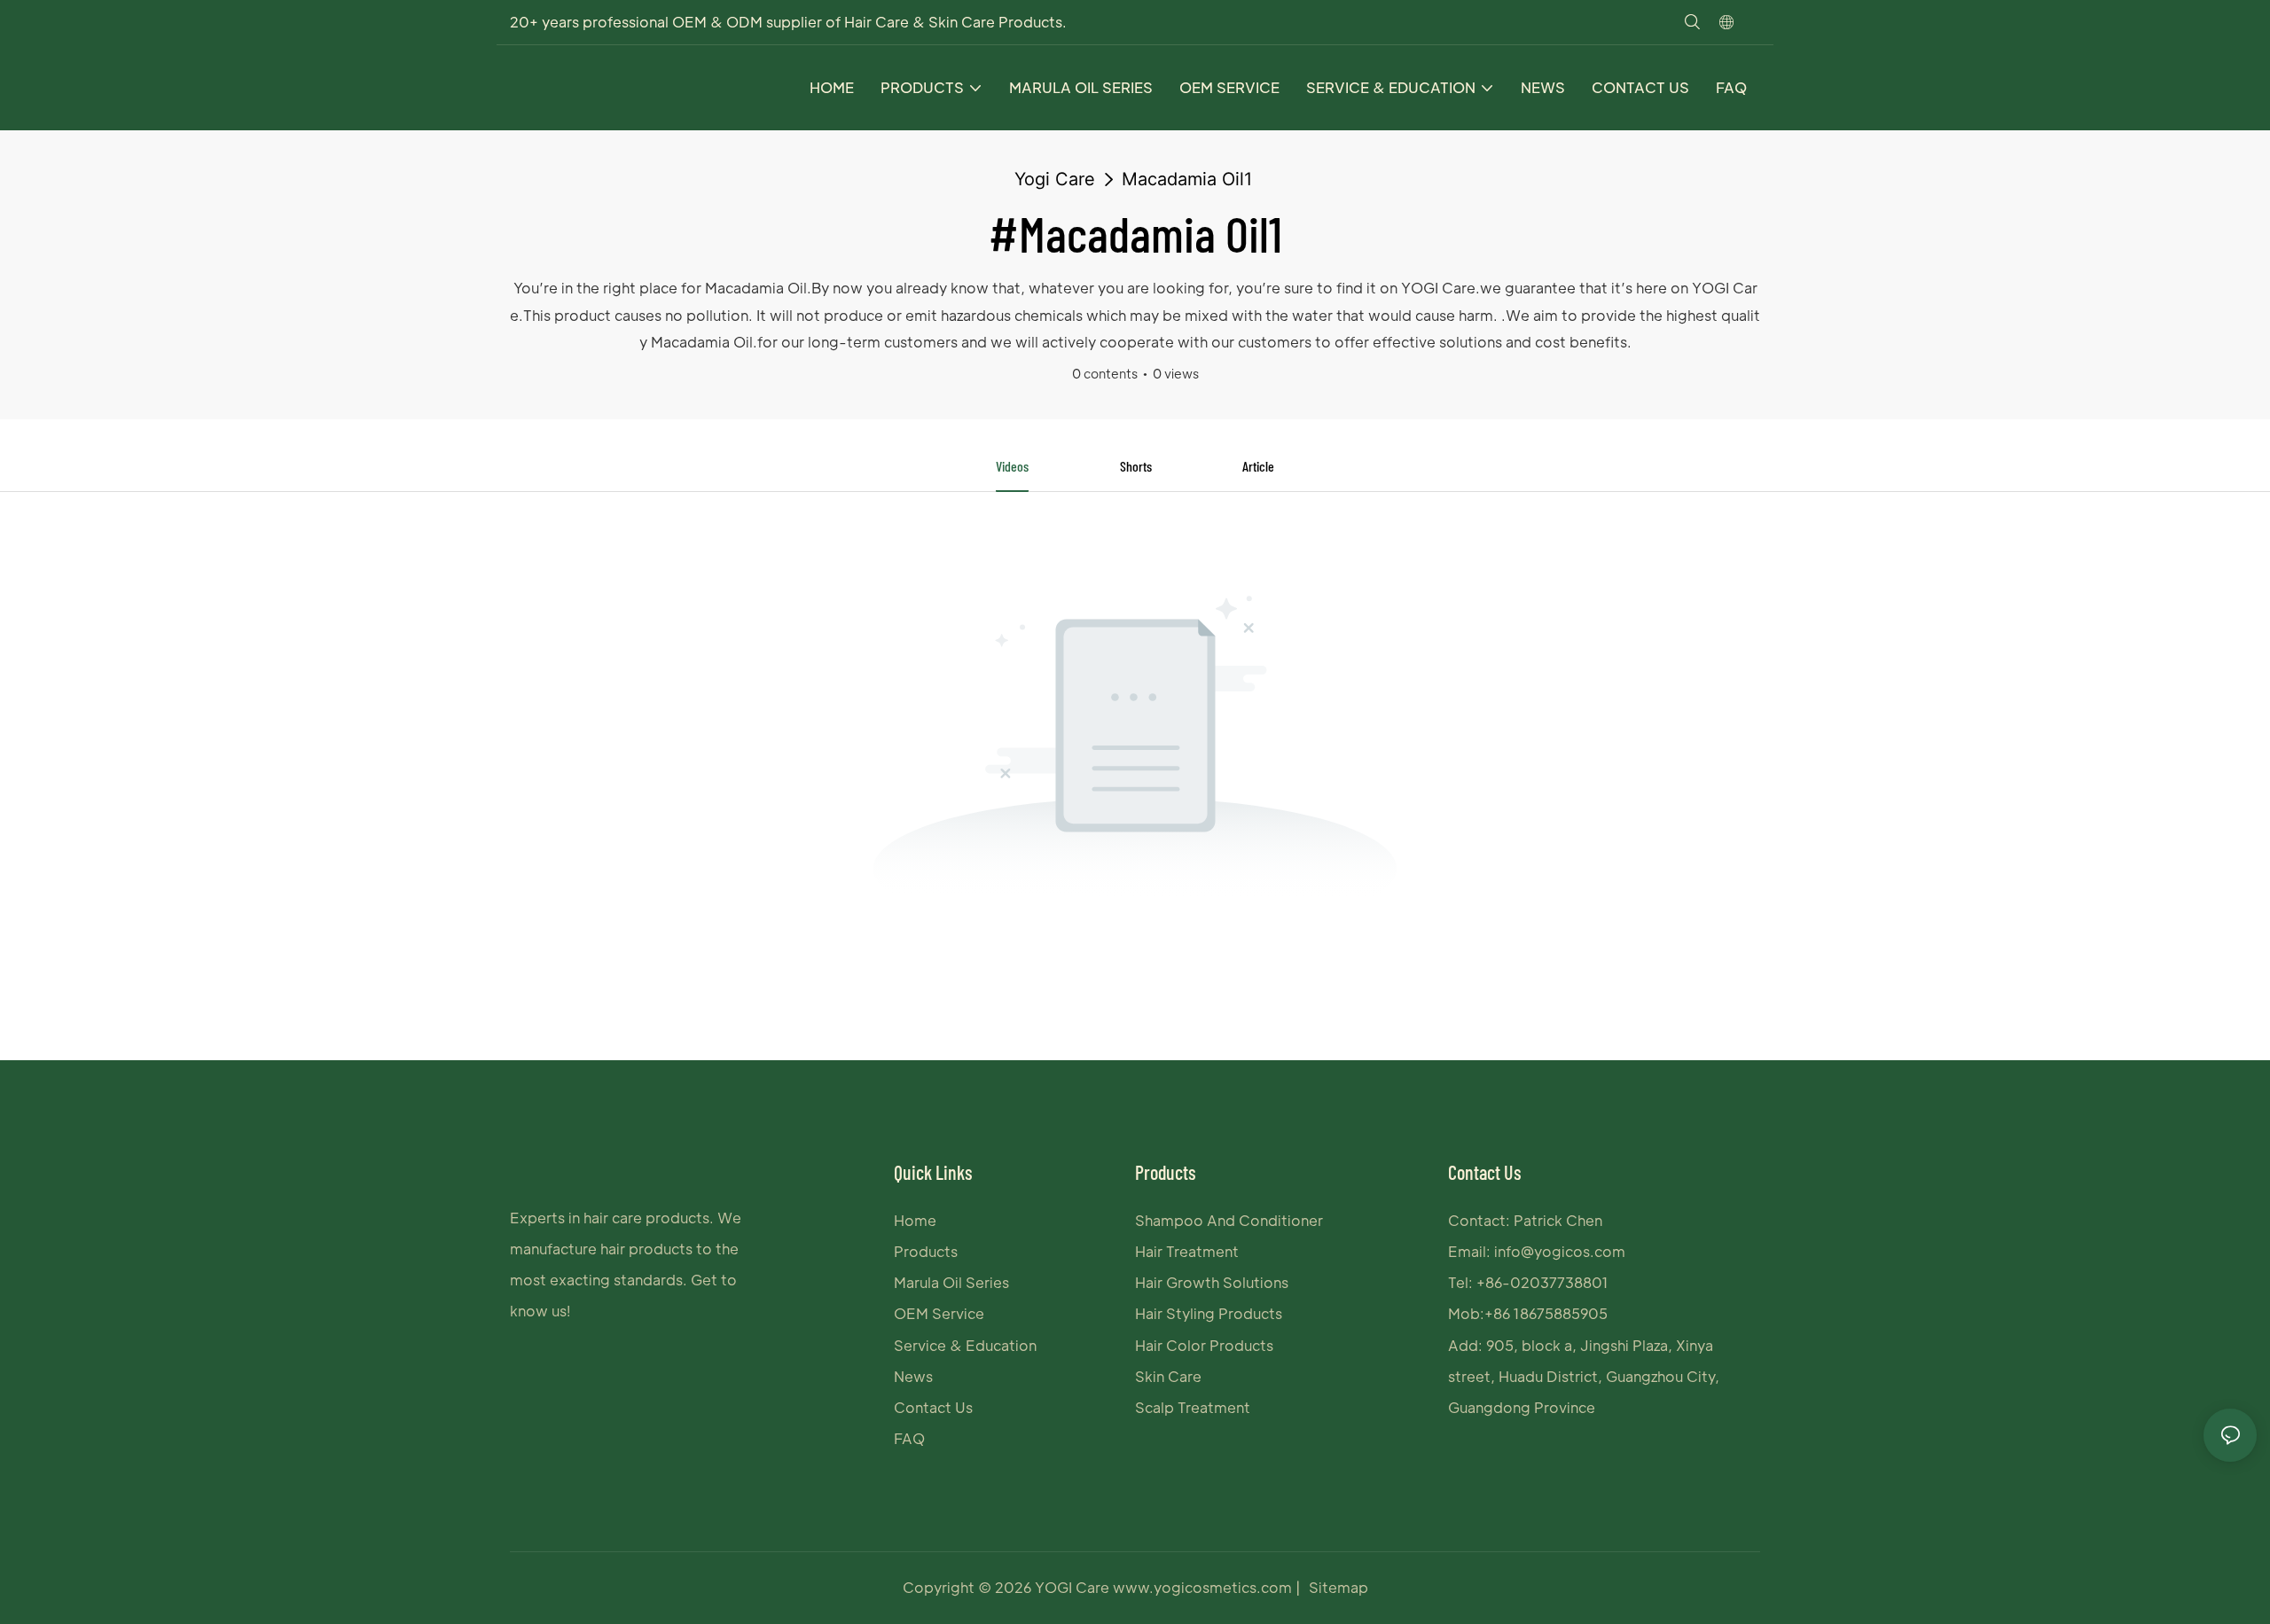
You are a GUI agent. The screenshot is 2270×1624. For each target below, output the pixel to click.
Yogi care (1055, 179)
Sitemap (1339, 1587)
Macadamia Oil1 (1187, 179)
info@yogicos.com (1560, 1251)
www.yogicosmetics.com (1204, 1587)
